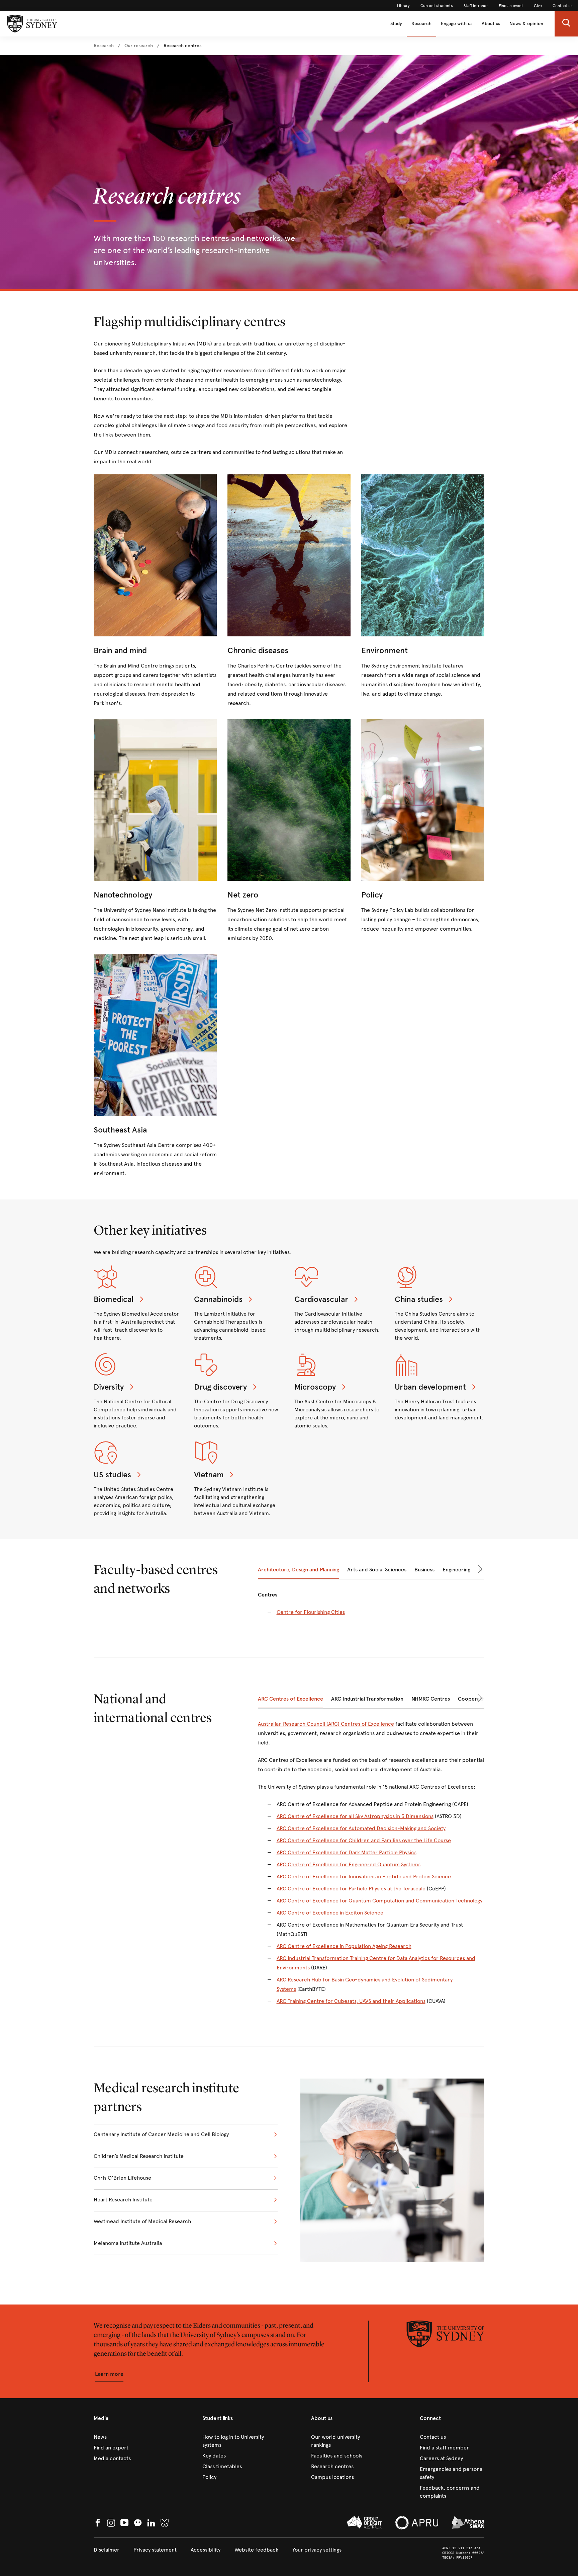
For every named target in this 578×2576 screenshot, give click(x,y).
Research (421, 24)
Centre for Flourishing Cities (311, 1612)
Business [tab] (424, 1570)
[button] (566, 24)
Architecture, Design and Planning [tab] (299, 1570)
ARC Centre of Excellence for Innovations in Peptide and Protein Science (364, 1877)
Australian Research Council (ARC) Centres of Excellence (326, 1724)
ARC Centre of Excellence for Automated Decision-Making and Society (361, 1828)
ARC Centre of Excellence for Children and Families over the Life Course (364, 1840)
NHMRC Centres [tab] (431, 1699)
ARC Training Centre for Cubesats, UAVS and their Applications (351, 2001)
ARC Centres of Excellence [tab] (291, 1699)
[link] (403, 6)
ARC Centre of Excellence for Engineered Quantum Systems (349, 1864)
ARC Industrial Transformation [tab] (367, 1699)
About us (491, 24)
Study (396, 24)
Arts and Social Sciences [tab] (377, 1570)
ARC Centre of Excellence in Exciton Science (330, 1913)
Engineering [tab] (456, 1570)
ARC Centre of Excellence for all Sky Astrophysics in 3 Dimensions (355, 1816)
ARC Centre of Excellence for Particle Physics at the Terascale (351, 1889)
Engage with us (457, 24)
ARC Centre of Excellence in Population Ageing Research (344, 1946)
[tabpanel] (371, 1608)
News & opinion (526, 24)
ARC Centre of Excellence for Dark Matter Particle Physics (347, 1852)
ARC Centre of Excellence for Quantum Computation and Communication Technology (379, 1901)
